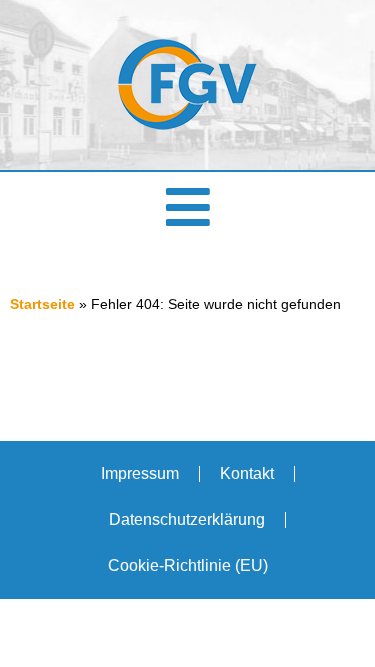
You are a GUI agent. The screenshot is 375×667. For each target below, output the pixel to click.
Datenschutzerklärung (187, 519)
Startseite (42, 304)
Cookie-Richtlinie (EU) (188, 565)
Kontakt (247, 473)
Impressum (140, 473)
